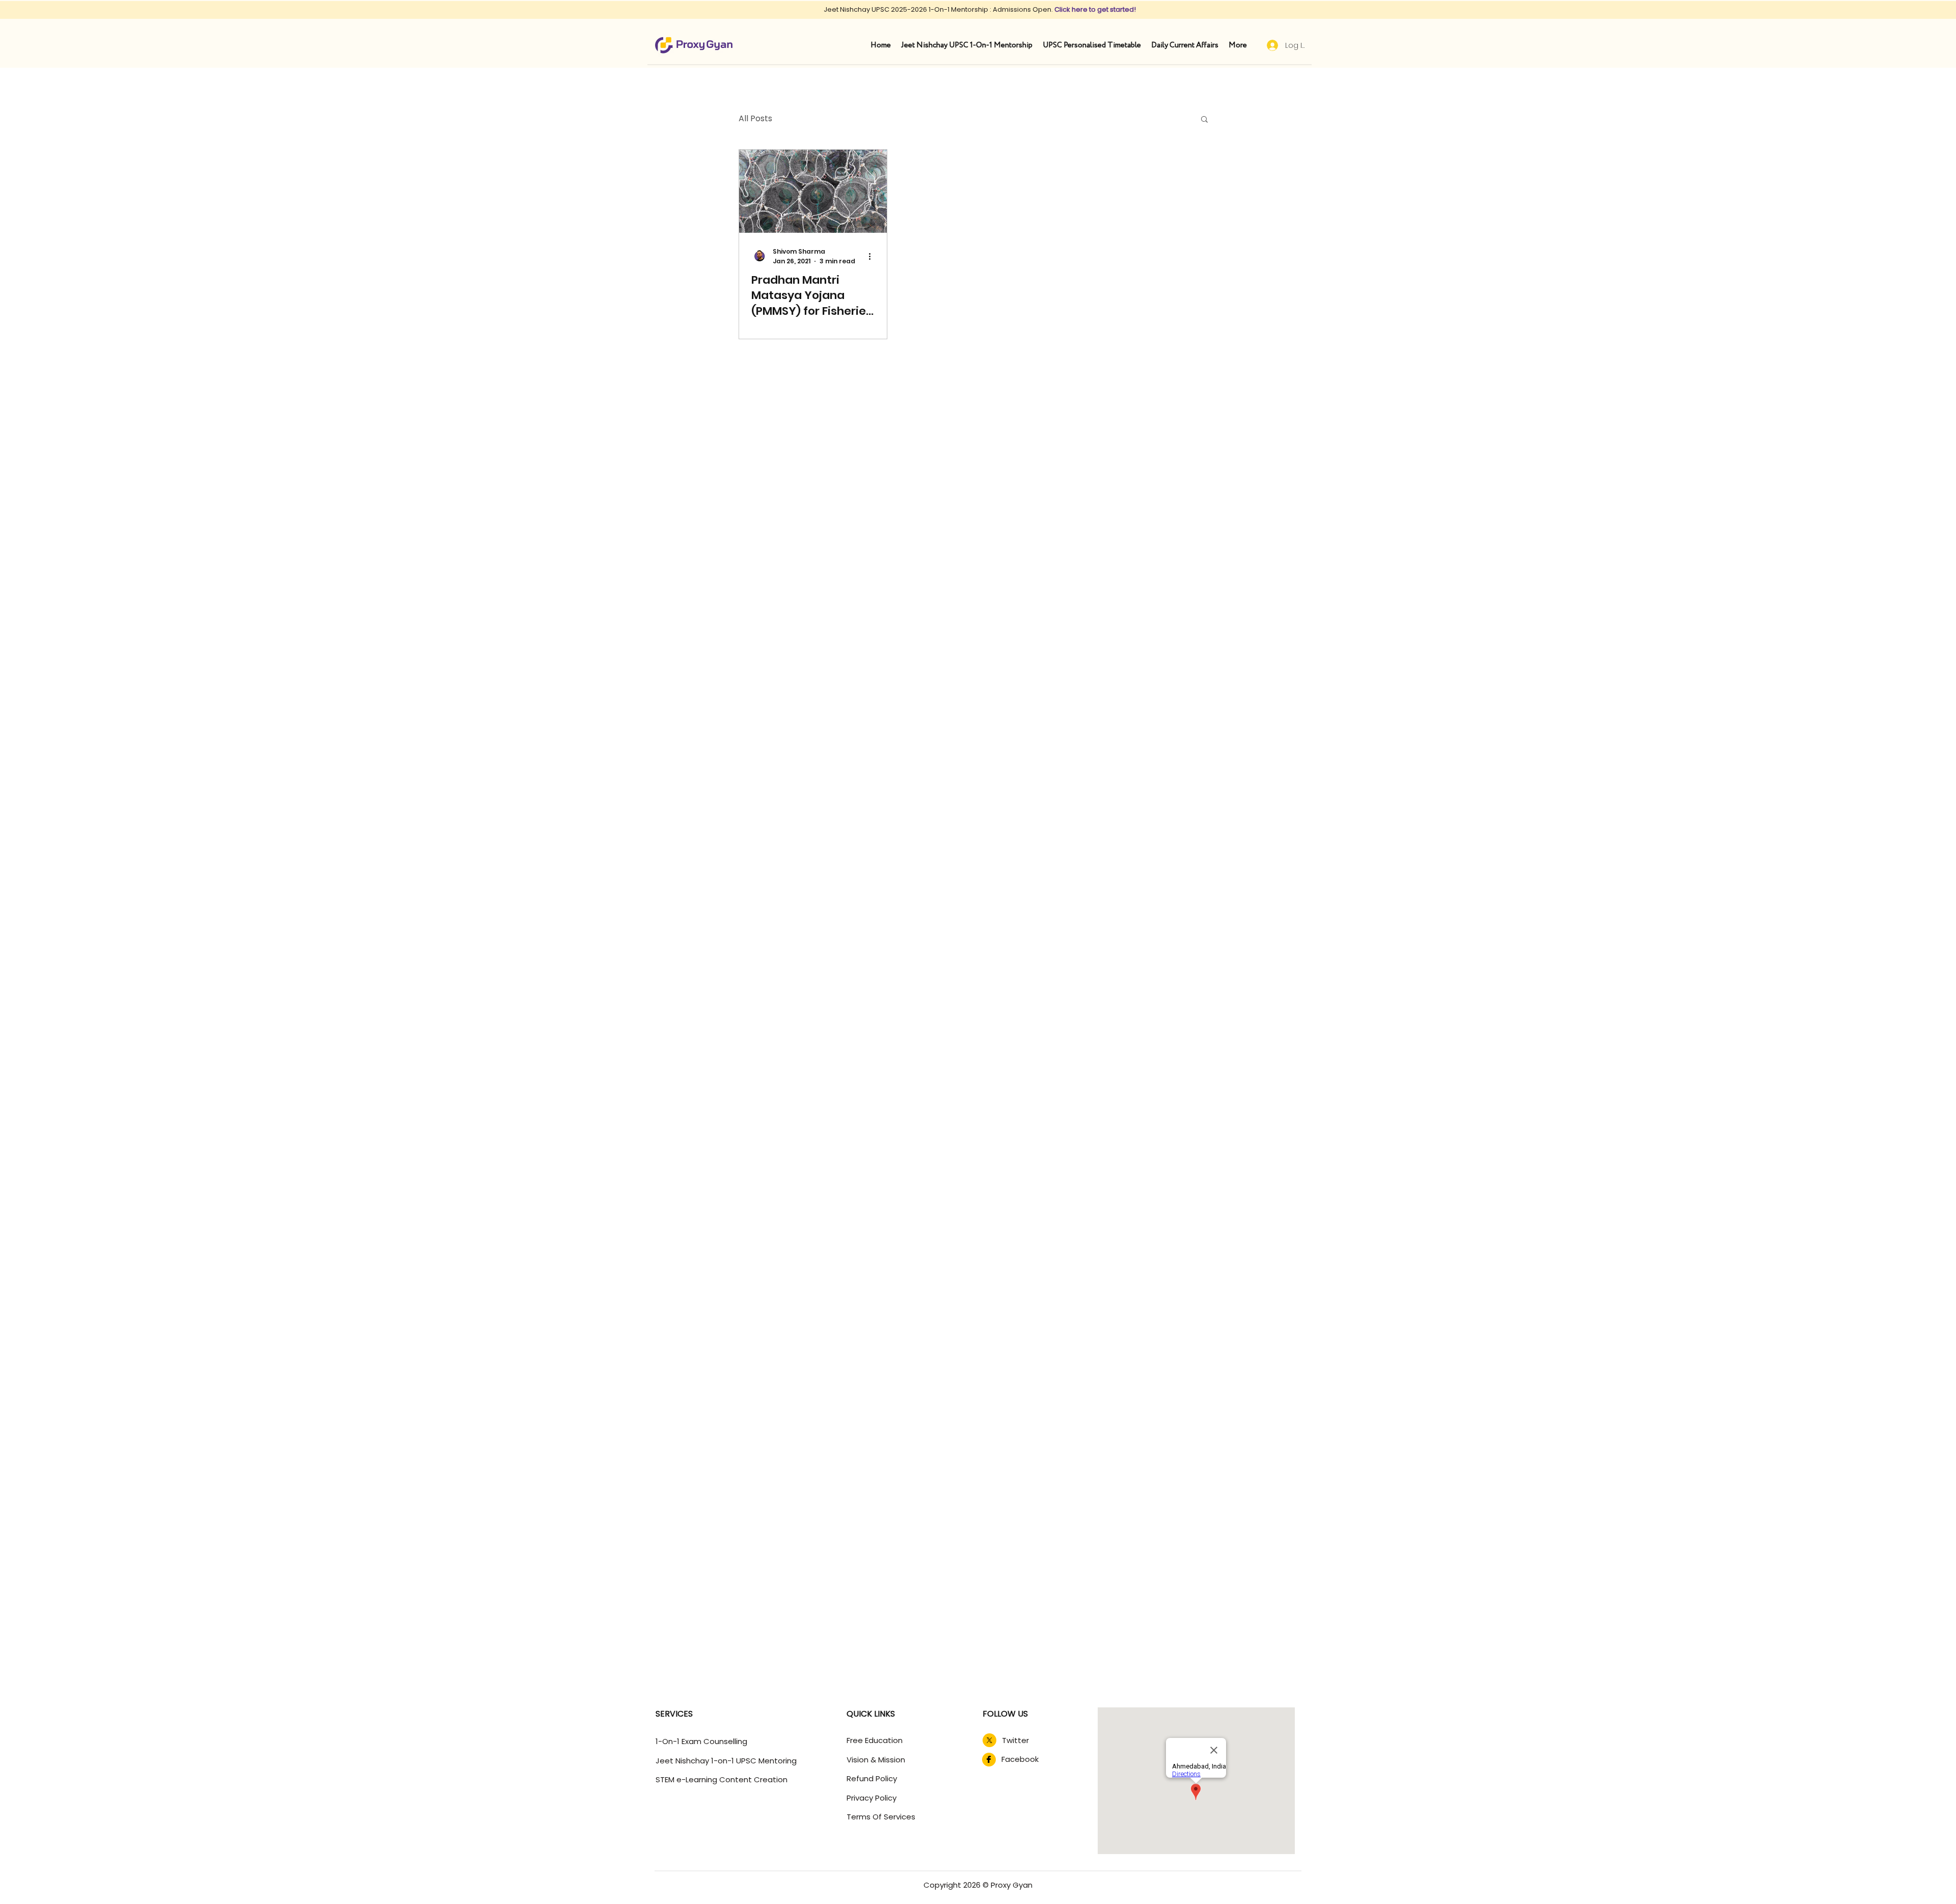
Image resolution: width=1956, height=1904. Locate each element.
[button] (1204, 120)
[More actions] (873, 256)
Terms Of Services (881, 1817)
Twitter (1015, 1740)
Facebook (1020, 1759)
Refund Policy (872, 1778)
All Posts (755, 119)
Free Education (875, 1740)
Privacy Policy (872, 1798)
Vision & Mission (876, 1760)
